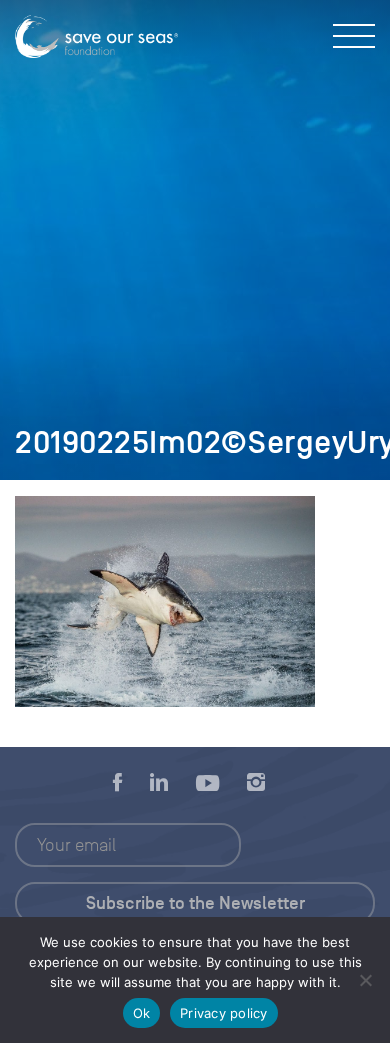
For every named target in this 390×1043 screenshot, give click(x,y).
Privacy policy (224, 1013)
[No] (365, 980)
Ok (142, 1013)
